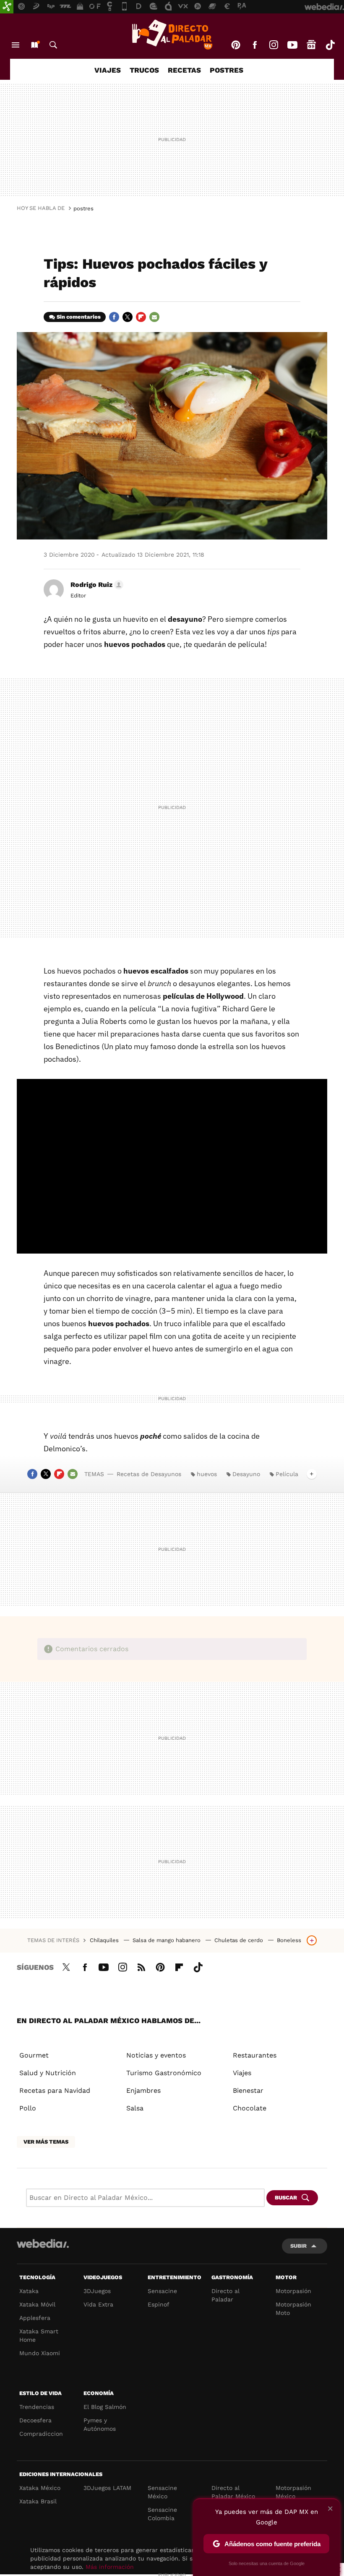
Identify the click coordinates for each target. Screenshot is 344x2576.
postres (83, 208)
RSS (141, 1966)
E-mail (154, 317)
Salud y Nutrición (48, 2073)
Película (287, 1474)
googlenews (311, 45)
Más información (110, 2567)
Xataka (29, 2291)
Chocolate (250, 2108)
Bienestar (248, 2090)
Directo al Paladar (225, 2295)
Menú (16, 45)
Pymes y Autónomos (100, 2424)
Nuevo (34, 45)
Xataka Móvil (37, 2304)
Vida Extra (98, 2304)
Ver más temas (46, 2142)
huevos (207, 1474)
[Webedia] (43, 2244)
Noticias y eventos (156, 2055)
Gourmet (34, 2055)
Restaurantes (255, 2055)
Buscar (53, 45)
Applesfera (35, 2318)
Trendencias (37, 2407)
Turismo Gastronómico (164, 2073)
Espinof (159, 2304)
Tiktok (330, 45)
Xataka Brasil (38, 2501)
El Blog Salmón (105, 2407)
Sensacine (162, 2291)
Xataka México (40, 2488)
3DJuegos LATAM (107, 2488)
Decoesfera (35, 2420)
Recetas (184, 70)
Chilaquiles (105, 1940)
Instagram (274, 45)
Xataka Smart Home (39, 2335)
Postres (227, 70)
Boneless (289, 1940)
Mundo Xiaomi (40, 2353)
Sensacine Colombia (162, 2514)
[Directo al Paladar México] (172, 34)
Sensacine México (162, 2492)
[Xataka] (7, 7)
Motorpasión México (293, 2492)
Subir (298, 2246)
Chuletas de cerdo (240, 1940)
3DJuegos (97, 2291)
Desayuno (246, 1474)
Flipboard (141, 317)
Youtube (292, 45)
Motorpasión (293, 2291)
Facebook (255, 45)
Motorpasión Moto (293, 2309)
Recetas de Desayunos (149, 1474)
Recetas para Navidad (55, 2090)
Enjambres (143, 2090)
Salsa (135, 2108)
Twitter (128, 317)
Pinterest (236, 45)
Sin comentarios (79, 317)
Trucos (144, 70)
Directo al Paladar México (233, 2492)
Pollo (28, 2108)
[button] (96, 585)
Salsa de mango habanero (167, 1940)
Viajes (108, 70)
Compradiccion (41, 2434)
